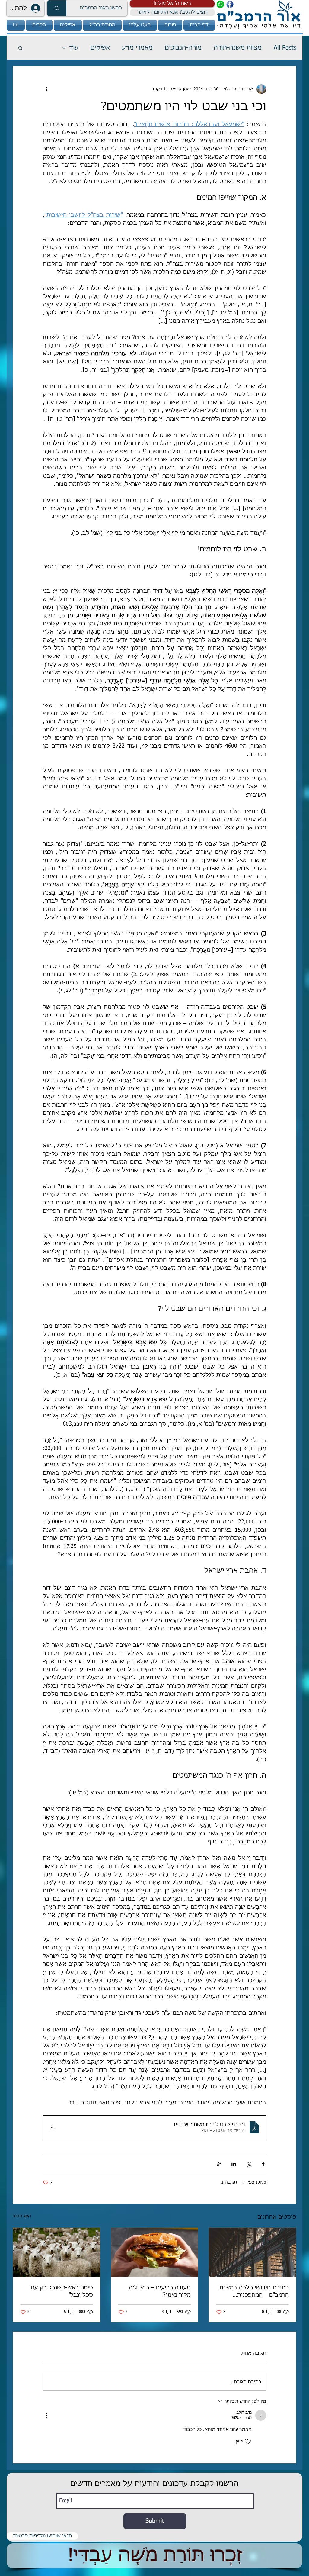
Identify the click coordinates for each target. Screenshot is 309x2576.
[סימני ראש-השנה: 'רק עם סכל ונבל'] (57, 2252)
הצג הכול (22, 2216)
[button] (172, 4)
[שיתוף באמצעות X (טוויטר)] (248, 2164)
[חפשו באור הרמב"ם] (57, 8)
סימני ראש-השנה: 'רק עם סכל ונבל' (62, 2291)
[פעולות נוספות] (46, 89)
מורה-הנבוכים (183, 48)
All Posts (285, 48)
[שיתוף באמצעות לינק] (219, 2164)
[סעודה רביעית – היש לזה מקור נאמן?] (155, 2252)
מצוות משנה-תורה (238, 48)
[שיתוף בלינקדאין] (234, 2164)
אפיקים (100, 48)
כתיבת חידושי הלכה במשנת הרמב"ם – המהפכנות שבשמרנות (254, 2292)
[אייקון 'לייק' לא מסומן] (248, 2442)
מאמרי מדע (137, 48)
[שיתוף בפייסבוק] (263, 2164)
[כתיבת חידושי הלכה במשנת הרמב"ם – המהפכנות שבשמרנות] (252, 2252)
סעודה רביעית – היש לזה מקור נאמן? (160, 2291)
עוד (74, 48)
